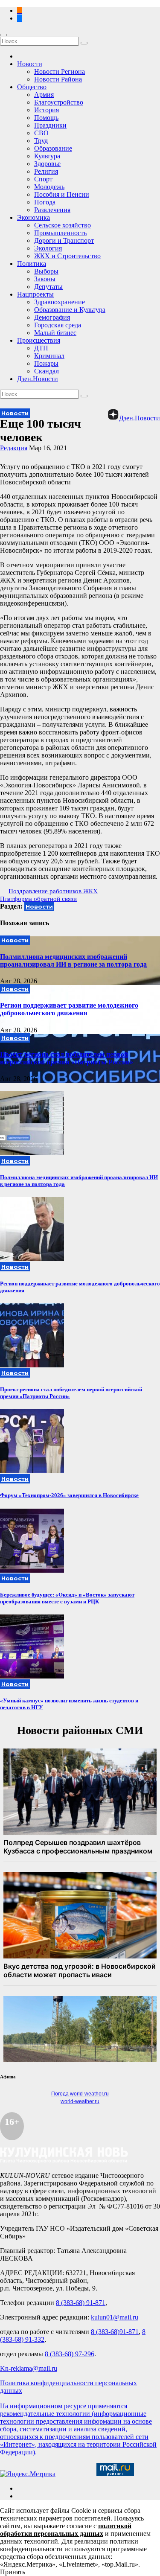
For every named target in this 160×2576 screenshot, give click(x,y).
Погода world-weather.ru (80, 2094)
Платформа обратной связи (38, 899)
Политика (32, 264)
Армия (44, 95)
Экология (48, 248)
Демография (52, 317)
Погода (45, 202)
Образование (53, 148)
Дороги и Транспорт (64, 240)
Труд (41, 141)
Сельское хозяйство (63, 225)
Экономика (33, 217)
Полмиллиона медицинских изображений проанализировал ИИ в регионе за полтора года (73, 960)
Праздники (50, 125)
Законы (45, 279)
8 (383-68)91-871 (115, 2332)
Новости (30, 64)
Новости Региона (60, 71)
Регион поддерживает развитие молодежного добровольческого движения (69, 1009)
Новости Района (58, 79)
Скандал (47, 371)
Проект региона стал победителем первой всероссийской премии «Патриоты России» (67, 1058)
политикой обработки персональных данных (66, 2530)
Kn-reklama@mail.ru (29, 2368)
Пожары (46, 363)
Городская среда (58, 325)
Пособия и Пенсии (62, 194)
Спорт (43, 179)
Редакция (14, 448)
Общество (32, 87)
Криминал (49, 356)
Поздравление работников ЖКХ (53, 891)
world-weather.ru (80, 2101)
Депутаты (48, 287)
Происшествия (39, 340)
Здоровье (47, 164)
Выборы (46, 271)
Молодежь (49, 187)
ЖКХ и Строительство (67, 256)
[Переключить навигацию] (3, 35)
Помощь (46, 118)
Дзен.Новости (38, 379)
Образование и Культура (70, 310)
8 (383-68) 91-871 (81, 2303)
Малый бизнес (55, 333)
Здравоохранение (60, 302)
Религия (46, 171)
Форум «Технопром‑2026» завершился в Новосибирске (69, 1495)
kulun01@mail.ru (115, 2317)
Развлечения (52, 210)
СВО (41, 133)
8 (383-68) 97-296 (70, 2354)
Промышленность (60, 233)
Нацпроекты (35, 294)
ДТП (41, 348)
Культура (47, 156)
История (47, 110)
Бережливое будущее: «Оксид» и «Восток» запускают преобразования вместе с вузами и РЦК (67, 1598)
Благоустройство (59, 102)
